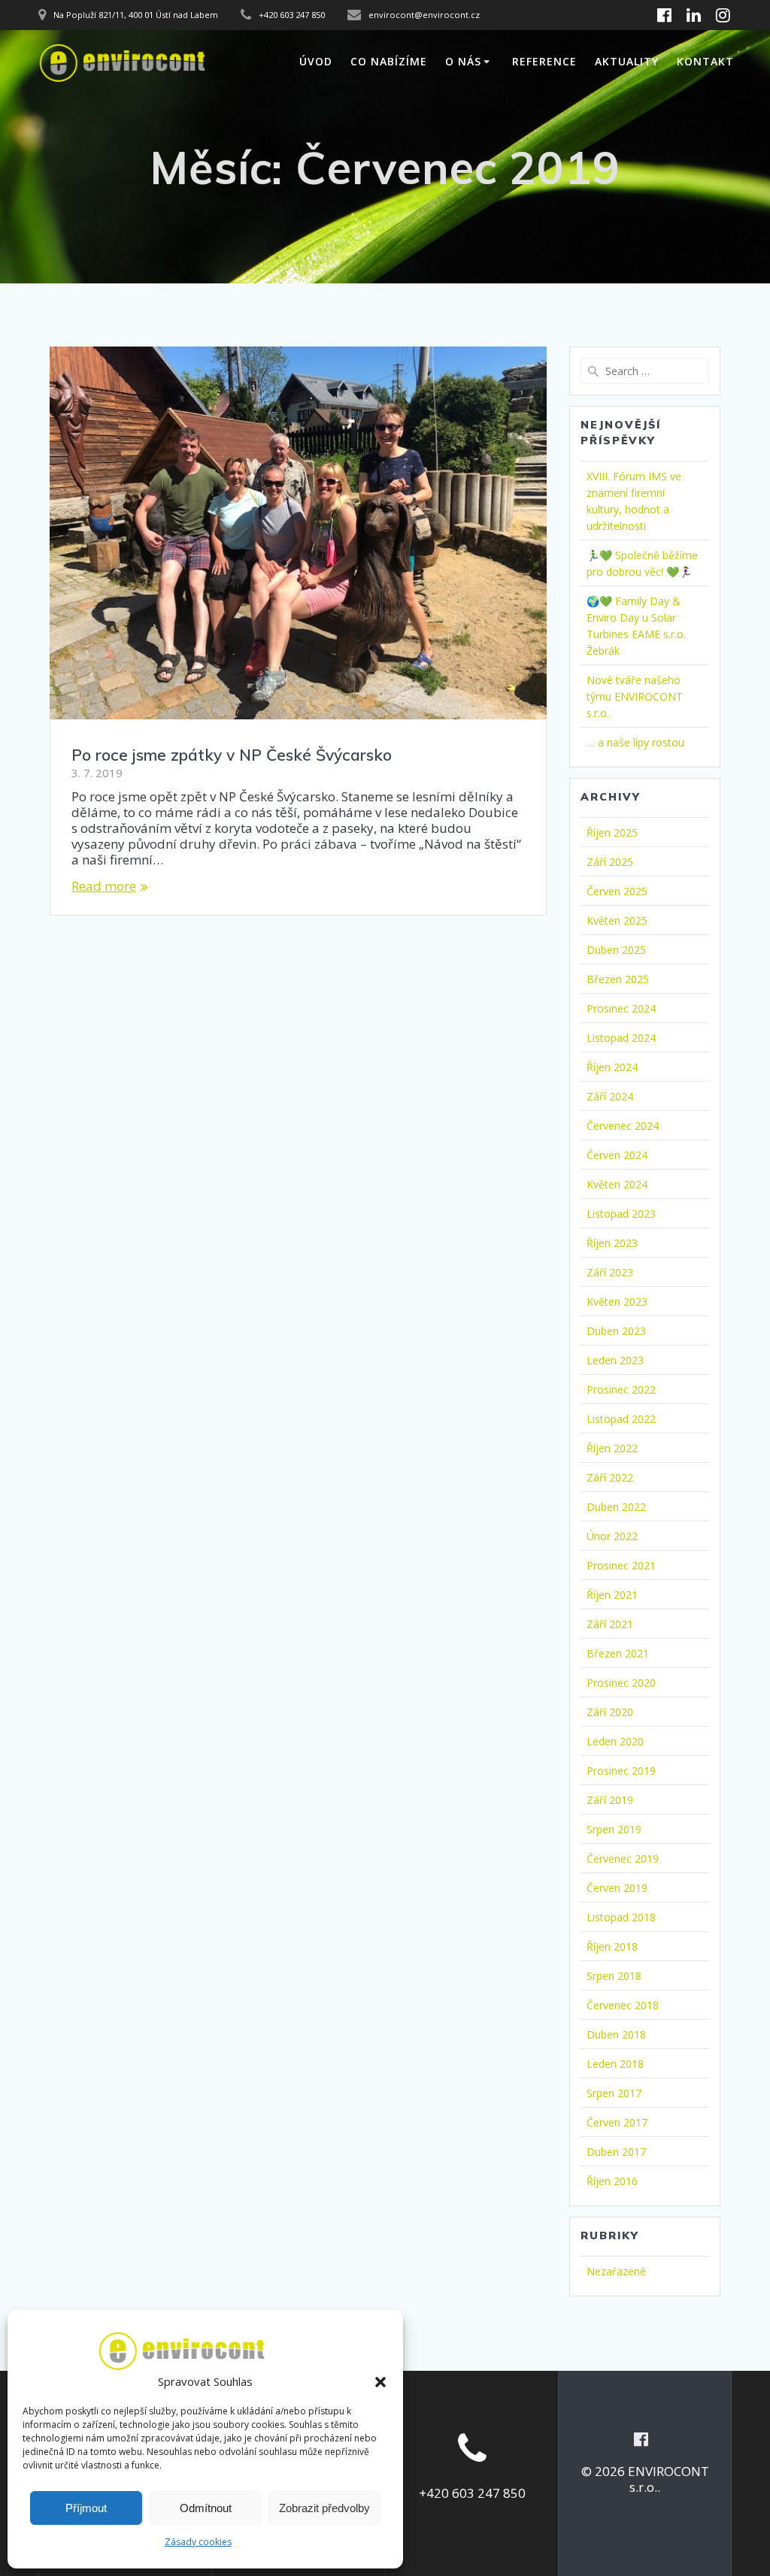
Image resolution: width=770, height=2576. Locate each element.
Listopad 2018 (621, 1917)
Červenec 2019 (623, 1859)
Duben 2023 (616, 1331)
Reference (544, 61)
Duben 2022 (616, 1507)
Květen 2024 (617, 1184)
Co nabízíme (389, 61)
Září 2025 (610, 862)
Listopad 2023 (621, 1214)
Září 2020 (610, 1712)
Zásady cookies (198, 2542)
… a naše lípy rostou (635, 742)
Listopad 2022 (621, 1419)
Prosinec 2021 (621, 1565)
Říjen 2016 (612, 2181)
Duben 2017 (616, 2152)
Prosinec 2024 (621, 1008)
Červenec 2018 (623, 2005)
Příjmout (86, 2508)
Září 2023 (610, 1272)
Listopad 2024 (621, 1038)
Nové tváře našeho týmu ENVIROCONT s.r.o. (635, 696)
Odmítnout (206, 2508)
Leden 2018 (615, 2064)
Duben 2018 (616, 2034)
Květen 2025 (617, 920)
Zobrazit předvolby (324, 2508)
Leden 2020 (615, 1741)
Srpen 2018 (614, 1976)
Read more (104, 886)
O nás (463, 61)
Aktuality (627, 61)
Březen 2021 (618, 1653)
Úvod (316, 61)
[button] (380, 2382)
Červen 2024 (617, 1155)
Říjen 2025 (612, 832)
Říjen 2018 (612, 1946)
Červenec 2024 (623, 1126)
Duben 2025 (616, 950)
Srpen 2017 (614, 2093)
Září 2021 (610, 1624)
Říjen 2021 (612, 1595)
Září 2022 (610, 1477)
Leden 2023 (615, 1360)
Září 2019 (610, 1800)
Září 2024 (610, 1096)
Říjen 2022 (612, 1448)
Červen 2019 (617, 1888)
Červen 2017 (617, 2122)
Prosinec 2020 (621, 1683)
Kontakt (705, 61)
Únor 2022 (612, 1536)
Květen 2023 (617, 1302)
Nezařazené (616, 2271)
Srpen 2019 (614, 1829)
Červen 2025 (617, 891)
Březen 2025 (618, 979)
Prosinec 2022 (621, 1389)
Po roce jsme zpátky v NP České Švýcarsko (232, 755)
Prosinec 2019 (621, 1771)
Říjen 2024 (612, 1067)
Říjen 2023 (612, 1243)
